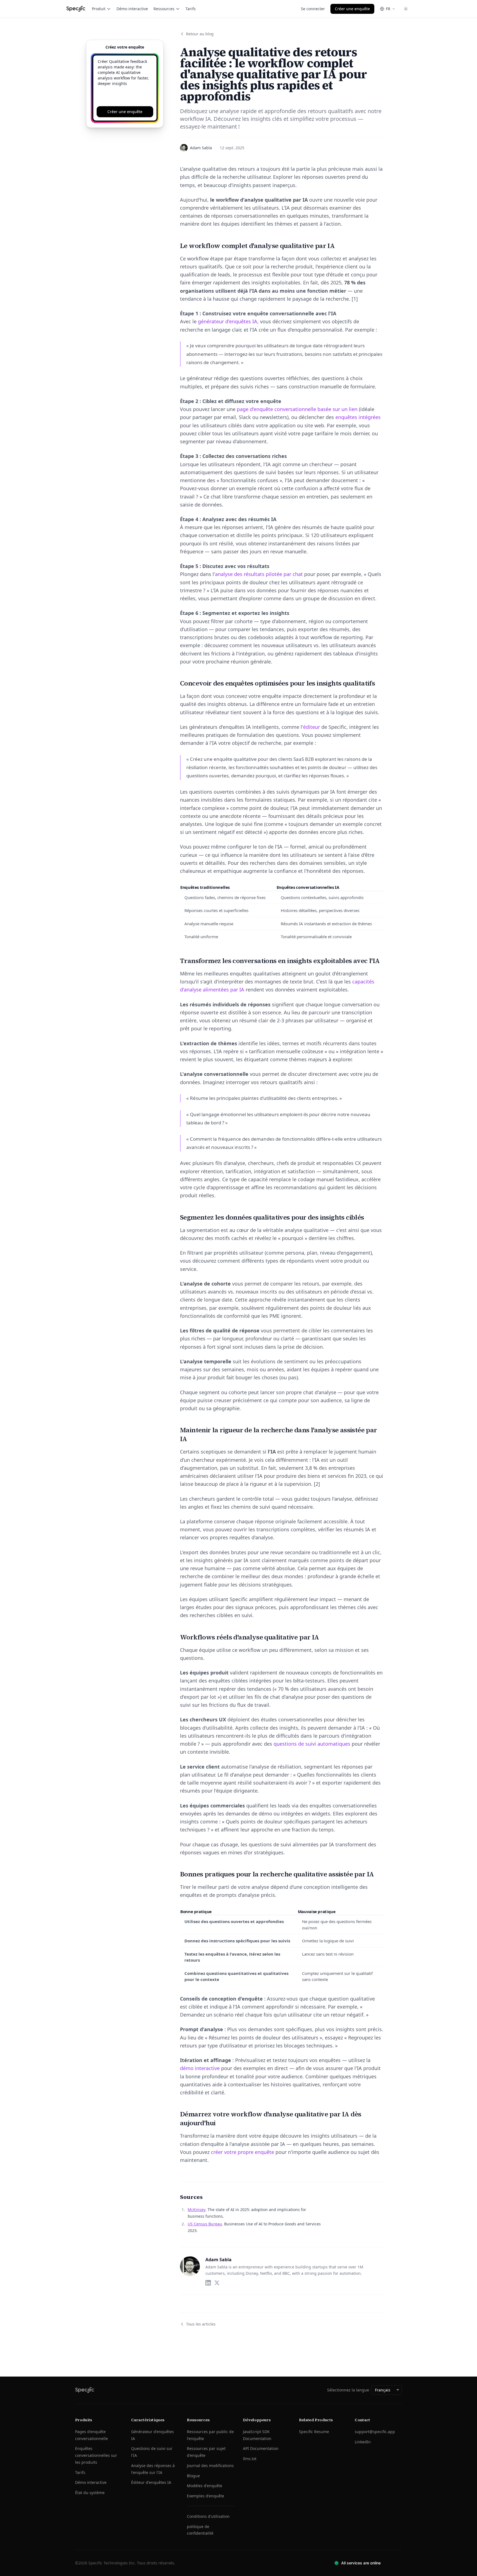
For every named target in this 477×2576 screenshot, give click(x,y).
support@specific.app (375, 2432)
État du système (90, 2493)
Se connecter (313, 9)
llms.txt (250, 2459)
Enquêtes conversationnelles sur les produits (96, 2455)
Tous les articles (201, 2324)
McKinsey (197, 2210)
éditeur (312, 727)
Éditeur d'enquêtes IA (151, 2482)
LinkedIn (363, 2442)
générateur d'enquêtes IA (228, 321)
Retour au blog (200, 34)
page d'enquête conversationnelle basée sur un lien (297, 409)
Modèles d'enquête (205, 2486)
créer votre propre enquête (243, 2152)
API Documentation (261, 2448)
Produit (99, 9)
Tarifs (191, 9)
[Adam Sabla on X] (217, 2283)
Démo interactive (132, 9)
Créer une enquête (352, 9)
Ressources (164, 9)
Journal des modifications (210, 2466)
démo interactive (200, 2068)
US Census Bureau (205, 2224)
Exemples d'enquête (206, 2496)
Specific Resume (314, 2432)
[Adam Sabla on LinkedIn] (208, 2283)
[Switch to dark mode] (406, 9)
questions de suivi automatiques (312, 1744)
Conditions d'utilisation (208, 2516)
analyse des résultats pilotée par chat (259, 574)
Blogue (193, 2476)
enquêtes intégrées (358, 417)
